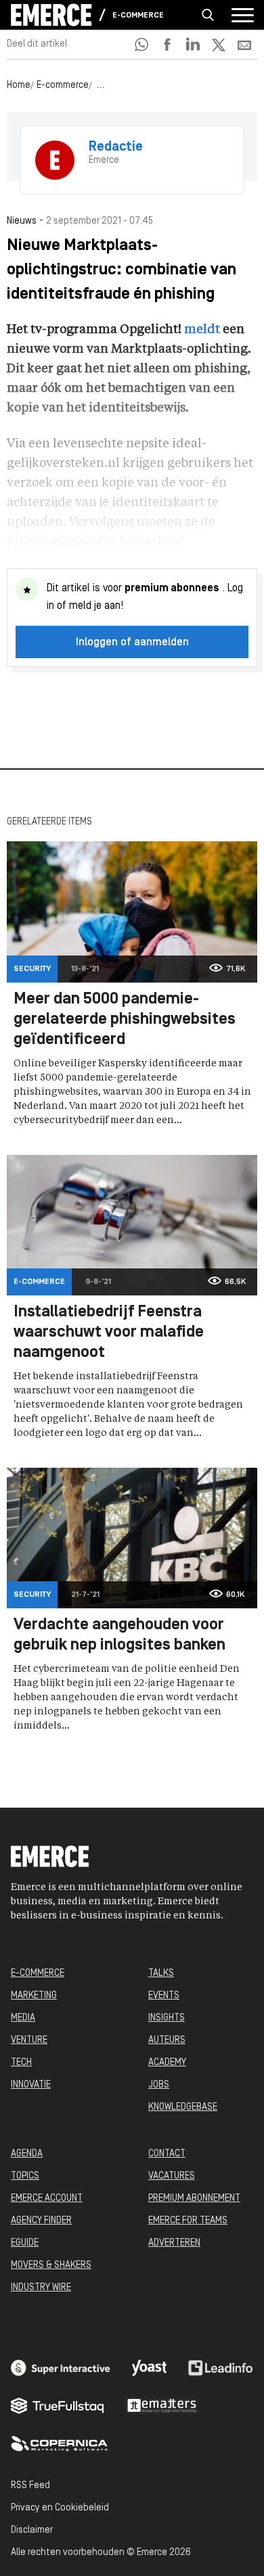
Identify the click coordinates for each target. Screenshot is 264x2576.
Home (19, 85)
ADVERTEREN (174, 2243)
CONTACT (167, 2154)
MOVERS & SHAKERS (51, 2265)
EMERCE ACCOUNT (47, 2199)
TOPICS (25, 2176)
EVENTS (164, 1996)
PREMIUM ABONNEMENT (194, 2199)
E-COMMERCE (38, 1974)
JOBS (159, 2085)
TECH (21, 2063)
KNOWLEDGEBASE (183, 2107)
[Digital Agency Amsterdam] (61, 2368)
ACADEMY (167, 2063)
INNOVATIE (31, 2085)
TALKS (161, 1974)
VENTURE (29, 2040)
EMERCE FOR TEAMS (188, 2221)
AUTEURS (167, 2040)
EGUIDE (25, 2243)
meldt (202, 330)
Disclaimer (32, 2530)
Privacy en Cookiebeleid (60, 2508)
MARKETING (34, 1996)
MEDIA (23, 2018)
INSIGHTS (167, 2018)
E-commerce (138, 16)
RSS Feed (30, 2486)
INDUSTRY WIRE (41, 2288)
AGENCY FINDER (41, 2221)
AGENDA (27, 2154)
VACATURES (172, 2176)
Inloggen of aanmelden (132, 643)
